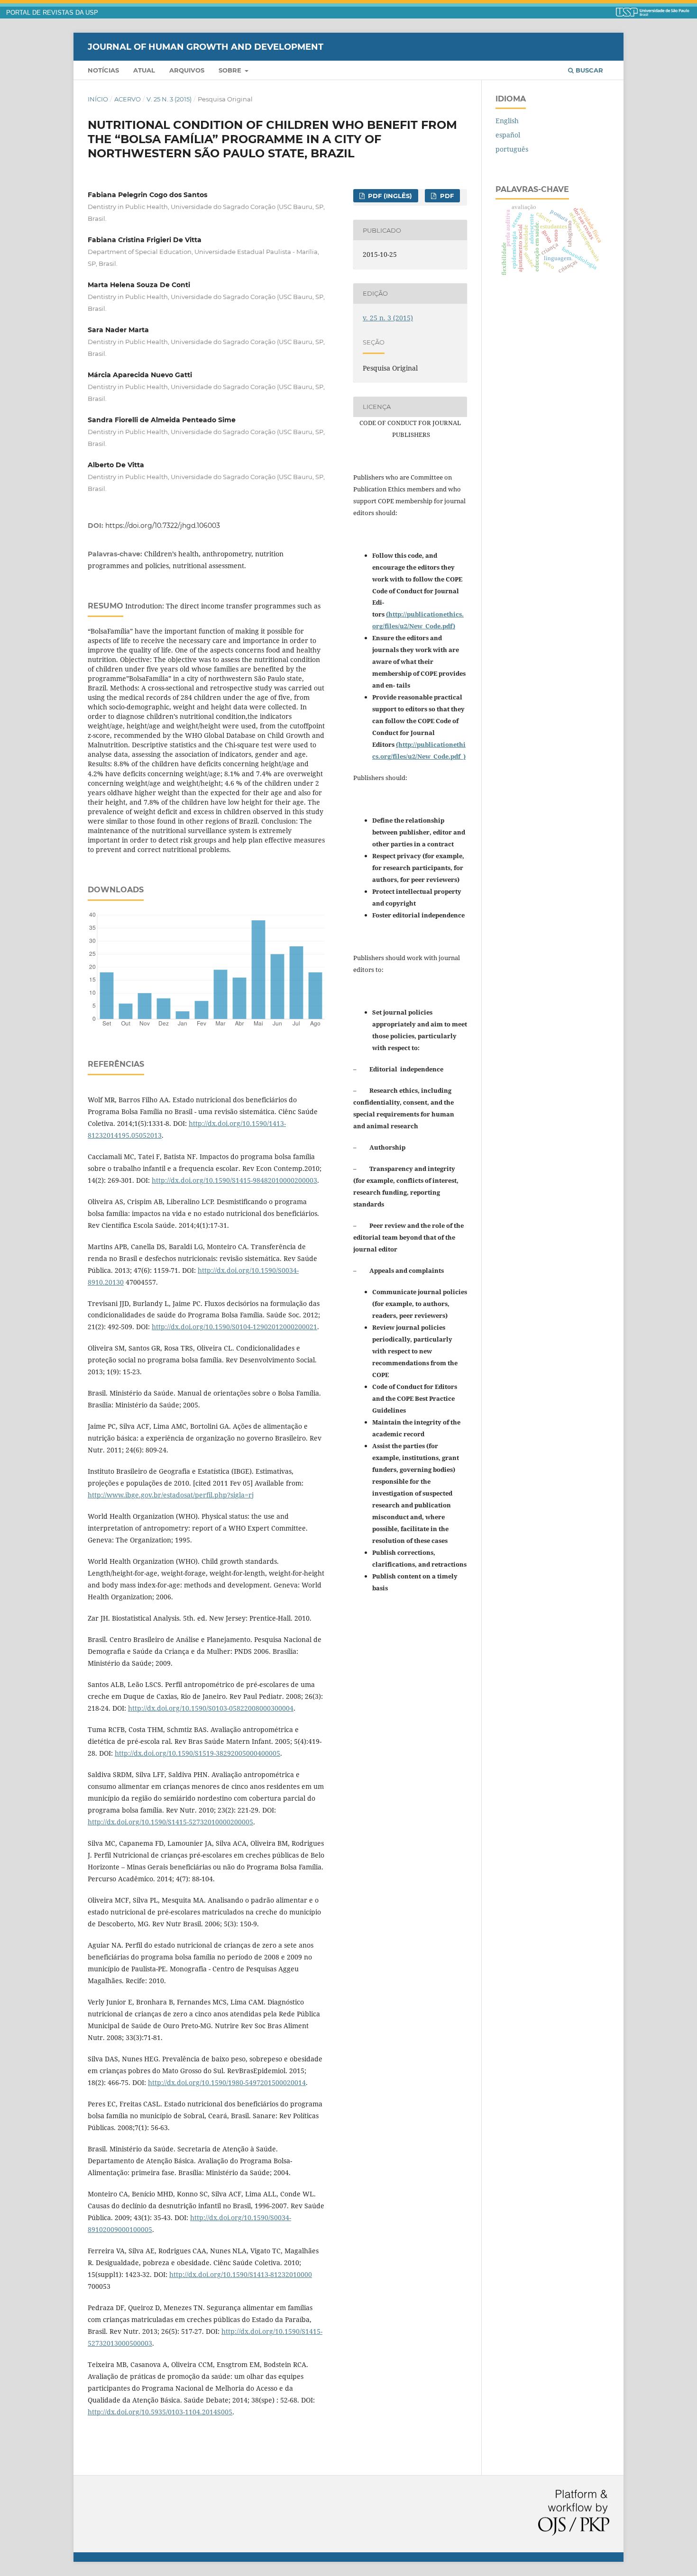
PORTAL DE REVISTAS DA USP (52, 13)
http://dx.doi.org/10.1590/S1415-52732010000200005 (170, 1822)
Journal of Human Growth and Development (206, 46)
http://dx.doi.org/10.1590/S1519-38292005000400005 (197, 1753)
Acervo (128, 99)
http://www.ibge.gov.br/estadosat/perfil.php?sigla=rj (171, 1495)
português (512, 149)
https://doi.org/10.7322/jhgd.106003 (163, 526)
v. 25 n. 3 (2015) (169, 99)
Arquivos (187, 70)
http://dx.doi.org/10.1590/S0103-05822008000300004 (211, 1708)
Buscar (588, 70)
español (508, 135)
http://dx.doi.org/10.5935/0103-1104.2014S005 (160, 2412)
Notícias (103, 70)
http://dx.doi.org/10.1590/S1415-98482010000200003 (234, 1180)
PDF (446, 196)
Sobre (231, 70)
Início (98, 99)
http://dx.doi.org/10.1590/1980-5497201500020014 (227, 2082)
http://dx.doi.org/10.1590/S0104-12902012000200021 (234, 1327)
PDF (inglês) (389, 196)
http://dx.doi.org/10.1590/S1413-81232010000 (241, 2274)
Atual (144, 70)
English (507, 121)
